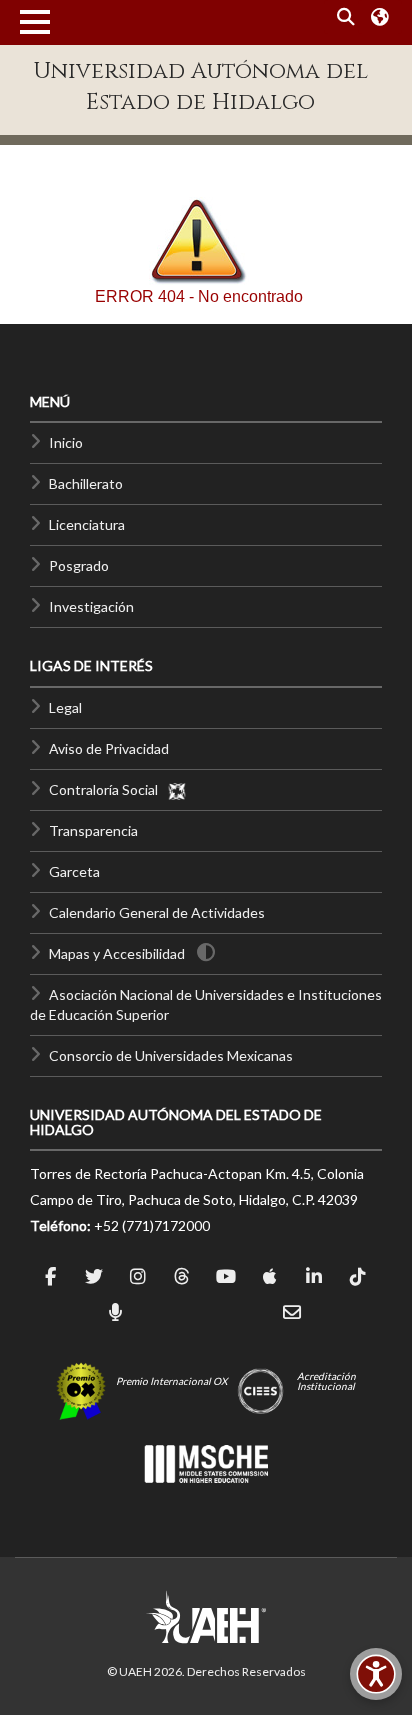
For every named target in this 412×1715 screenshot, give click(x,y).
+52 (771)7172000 (152, 1225)
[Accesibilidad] (376, 1674)
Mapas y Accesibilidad (117, 953)
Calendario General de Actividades (157, 912)
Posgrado (79, 565)
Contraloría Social (108, 789)
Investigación (91, 606)
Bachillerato (86, 483)
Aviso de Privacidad (109, 748)
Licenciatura (87, 524)
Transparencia (93, 830)
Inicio (66, 442)
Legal (65, 707)
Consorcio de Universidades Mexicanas (171, 1055)
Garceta (74, 871)
